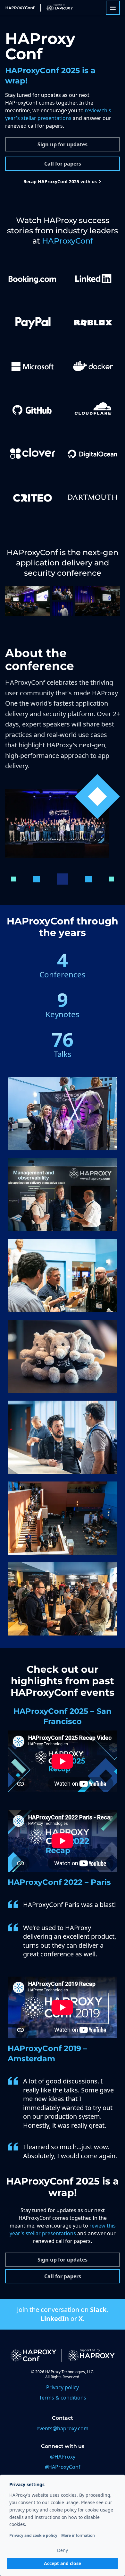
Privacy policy (63, 2387)
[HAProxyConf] (20, 8)
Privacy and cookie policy (33, 2535)
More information (78, 2535)
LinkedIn (55, 2318)
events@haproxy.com (63, 2428)
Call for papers (63, 164)
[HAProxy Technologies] (57, 8)
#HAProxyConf (63, 2467)
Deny (63, 2550)
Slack (98, 2310)
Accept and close (63, 2563)
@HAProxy (63, 2457)
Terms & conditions (63, 2398)
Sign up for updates (63, 144)
